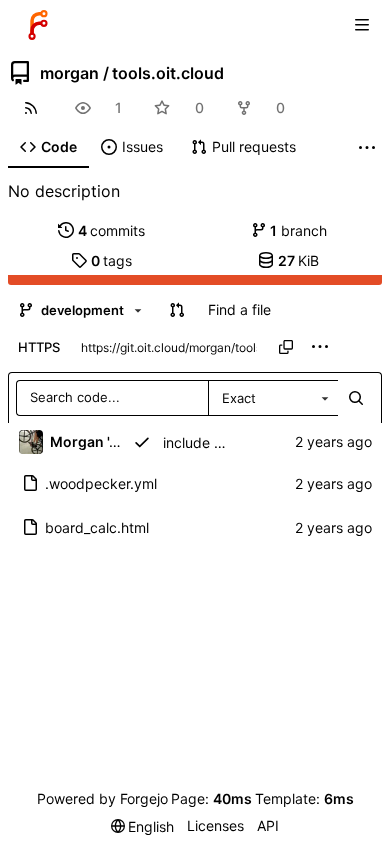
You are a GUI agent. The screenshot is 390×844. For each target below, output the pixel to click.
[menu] (320, 347)
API (268, 825)
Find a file (239, 309)
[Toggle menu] (362, 25)
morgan (69, 73)
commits (112, 230)
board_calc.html (97, 527)
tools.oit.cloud (168, 73)
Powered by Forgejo (102, 798)
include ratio (203, 442)
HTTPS (39, 347)
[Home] (38, 25)
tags (112, 260)
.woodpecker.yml (101, 483)
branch (298, 230)
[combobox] (273, 398)
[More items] (367, 147)
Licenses (215, 825)
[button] (177, 310)
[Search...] (356, 398)
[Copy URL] (286, 347)
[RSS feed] (30, 107)
